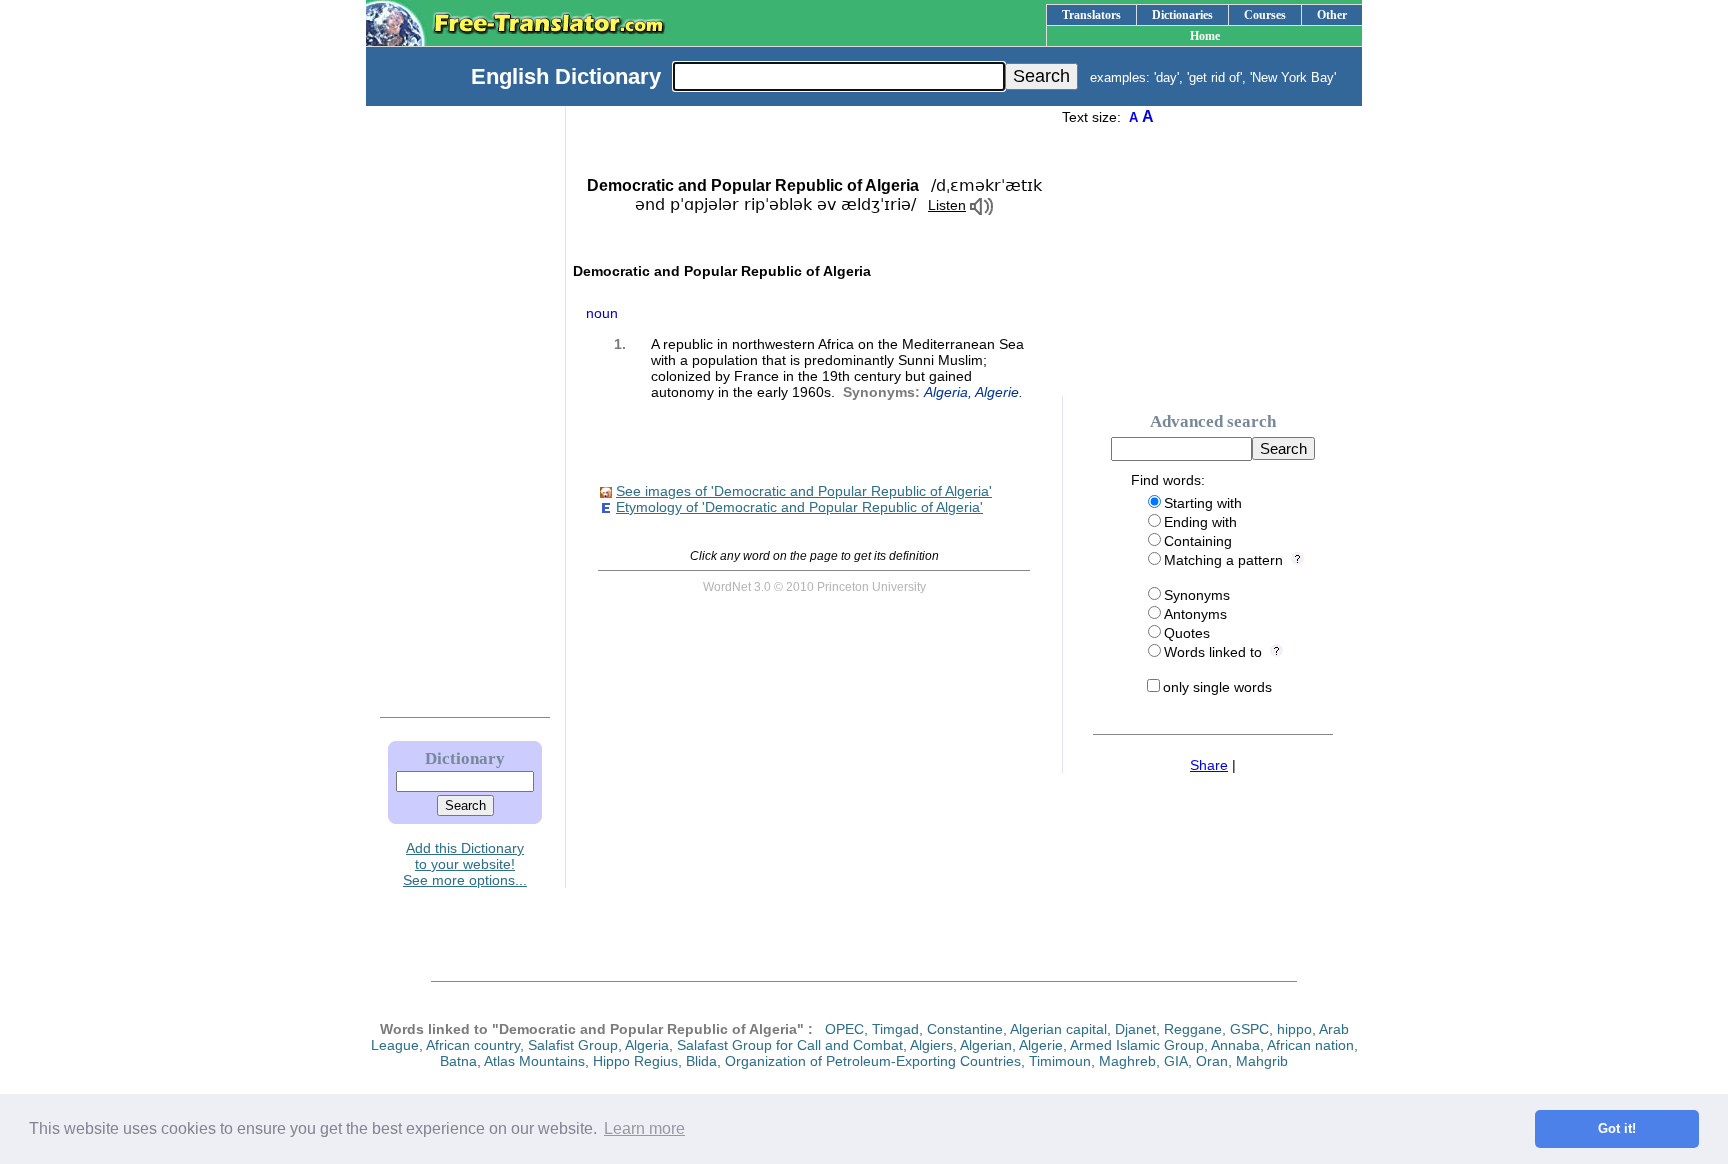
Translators (1091, 15)
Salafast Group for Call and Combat (790, 1045)
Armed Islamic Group (1137, 1045)
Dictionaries (1182, 15)
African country (473, 1045)
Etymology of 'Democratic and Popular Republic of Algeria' (799, 507)
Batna (458, 1061)
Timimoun (1060, 1061)
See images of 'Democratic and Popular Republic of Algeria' (804, 491)
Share (1209, 765)
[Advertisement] (445, 407)
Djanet (1135, 1029)
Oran (1212, 1061)
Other (1332, 15)
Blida (701, 1061)
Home (1205, 36)
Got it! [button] (1617, 1129)
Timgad (895, 1029)
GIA (1176, 1061)
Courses (1265, 15)
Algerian (986, 1045)
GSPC (1249, 1029)
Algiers (931, 1045)
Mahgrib (1262, 1061)
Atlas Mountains (534, 1061)
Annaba (1235, 1045)
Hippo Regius (635, 1061)
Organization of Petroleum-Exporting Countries (873, 1061)
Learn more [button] (644, 1128)
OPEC (844, 1029)
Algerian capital (1058, 1029)
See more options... (465, 880)
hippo (1294, 1029)
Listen (947, 205)
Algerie (997, 392)
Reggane (1193, 1029)
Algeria (946, 392)
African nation (1310, 1045)
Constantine (965, 1029)
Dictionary (465, 758)
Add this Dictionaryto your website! (465, 856)
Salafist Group (573, 1045)
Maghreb (1127, 1061)
